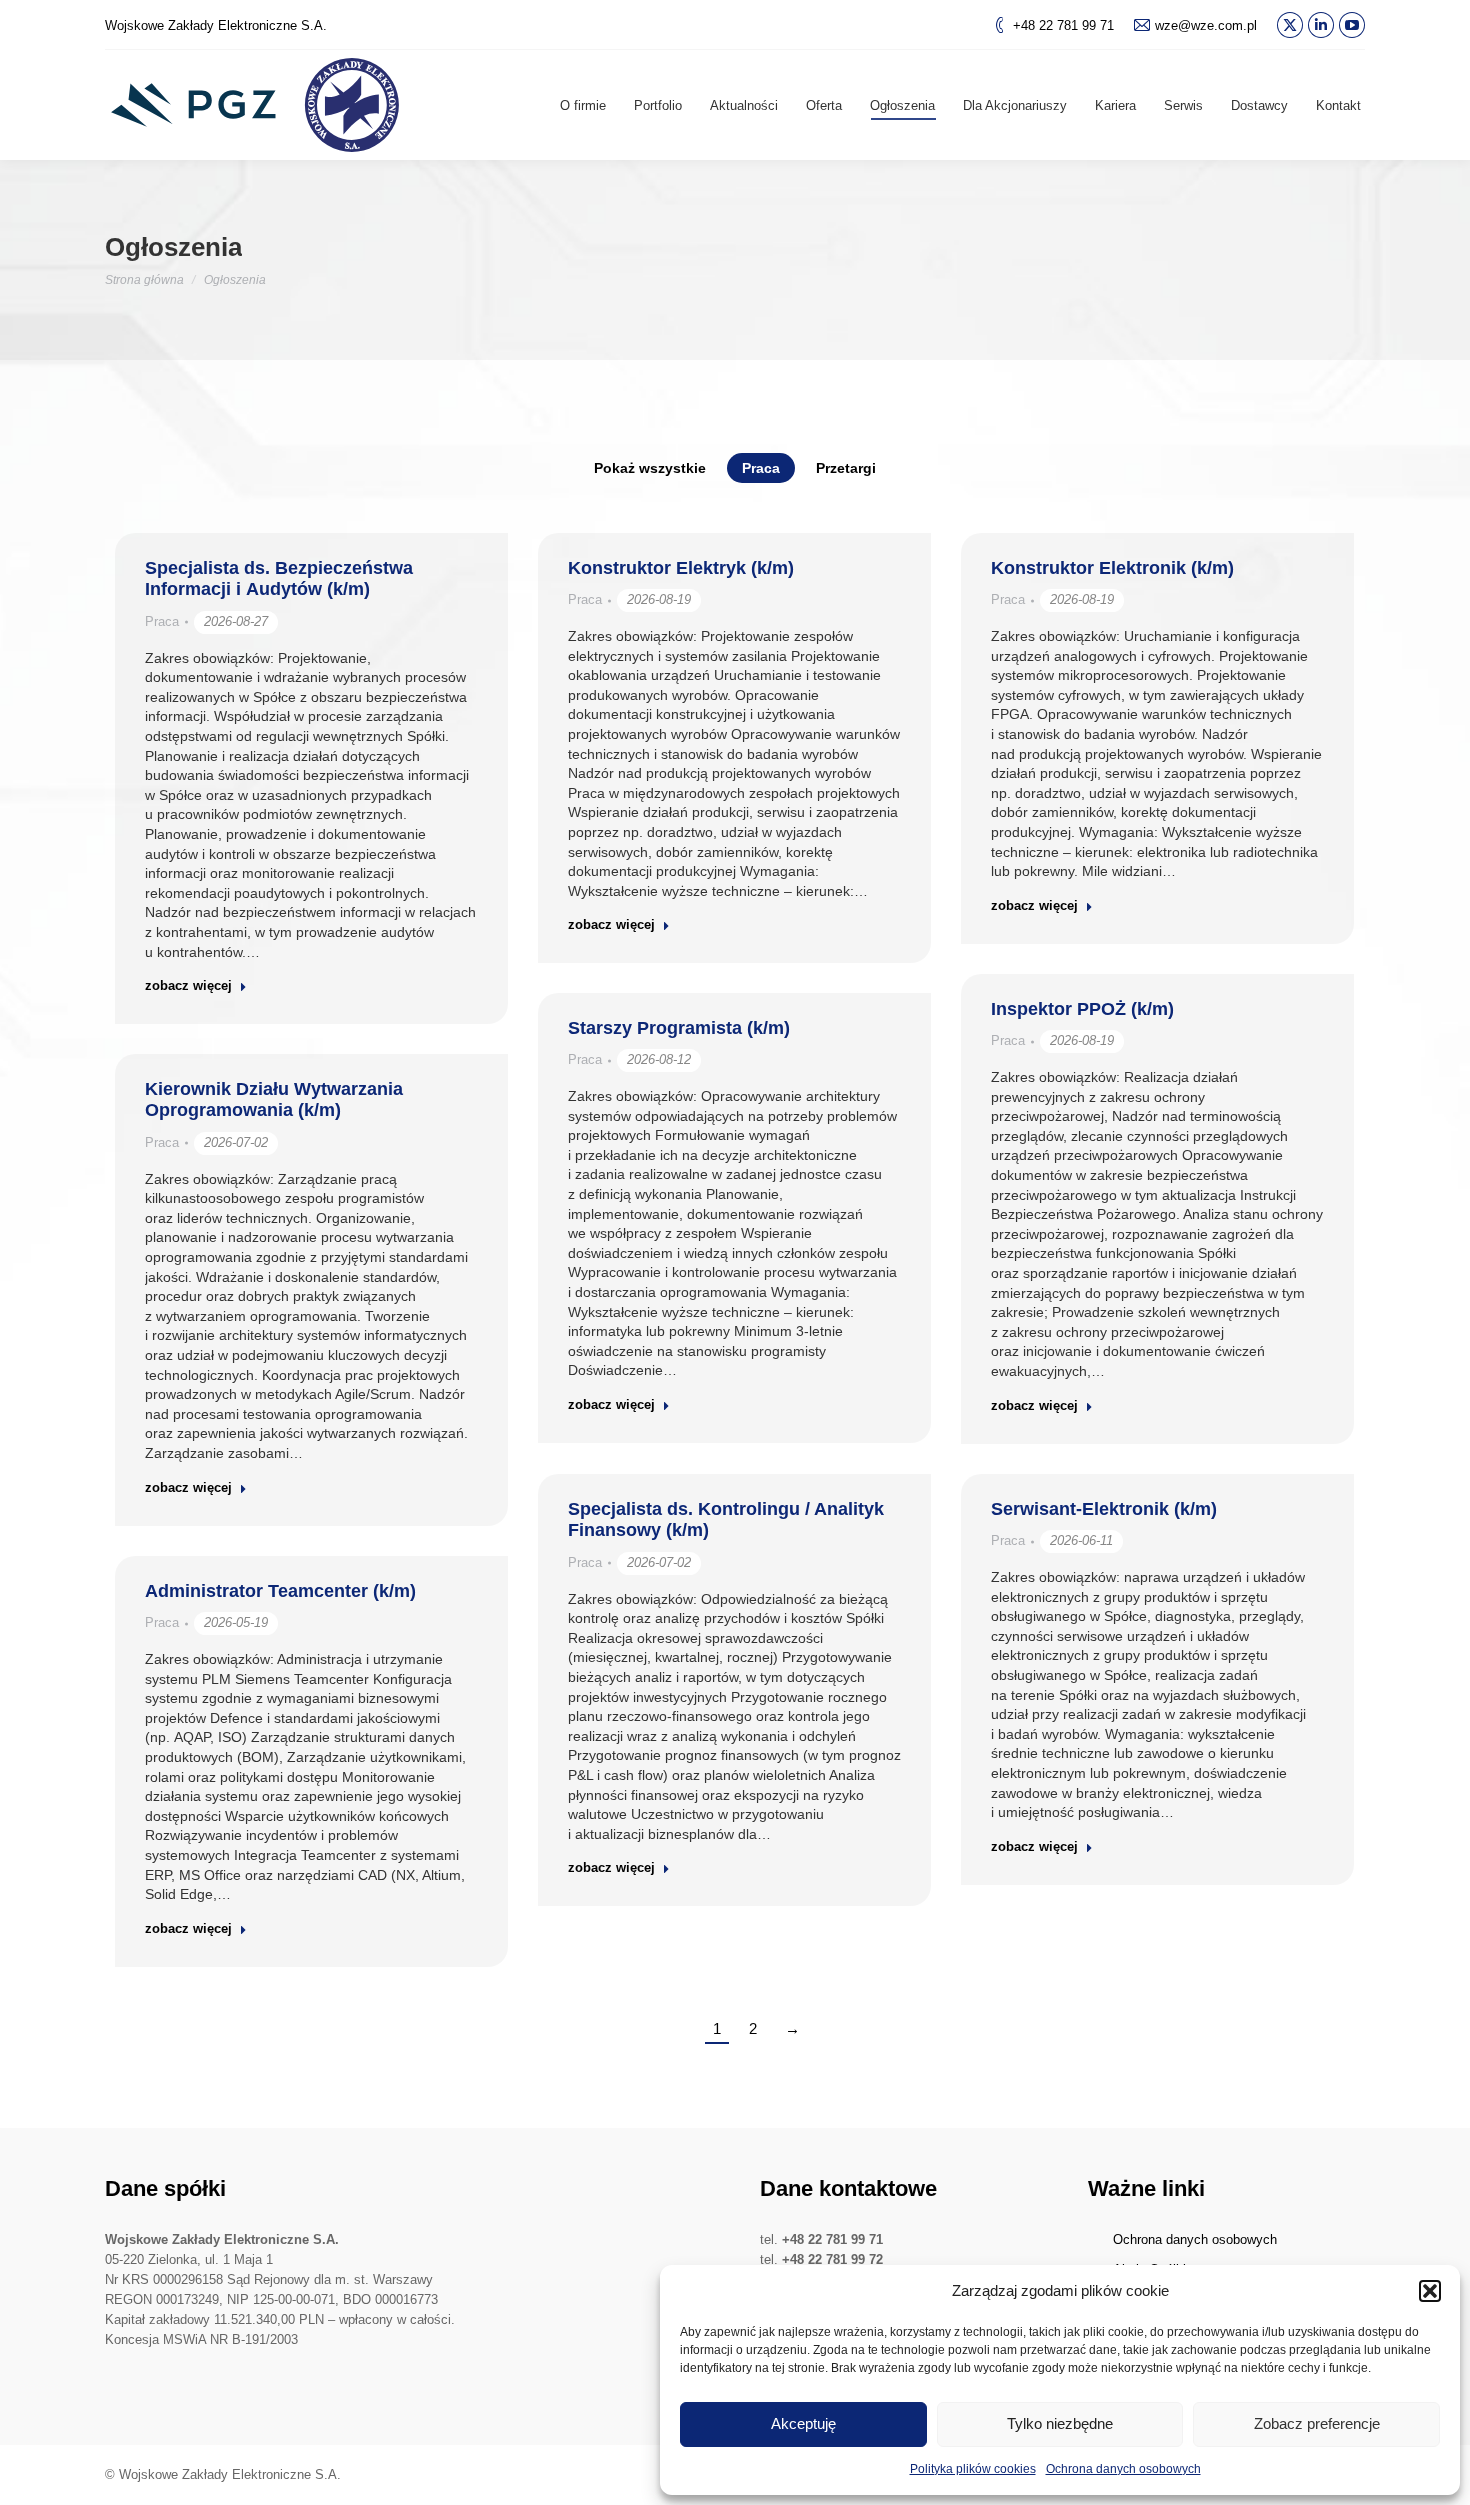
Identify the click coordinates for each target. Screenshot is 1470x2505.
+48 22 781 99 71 (1063, 25)
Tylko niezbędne (1060, 2423)
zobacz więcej (188, 985)
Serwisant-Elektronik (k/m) (1104, 1509)
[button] (1430, 2291)
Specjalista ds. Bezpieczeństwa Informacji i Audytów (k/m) (279, 579)
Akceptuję (803, 2423)
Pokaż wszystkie (650, 468)
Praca (761, 468)
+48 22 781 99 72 (832, 2259)
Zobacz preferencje (1317, 2423)
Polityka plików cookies (973, 2469)
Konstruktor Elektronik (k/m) (1112, 568)
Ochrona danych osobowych (1123, 2469)
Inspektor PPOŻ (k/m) (1082, 1009)
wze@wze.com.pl (1206, 25)
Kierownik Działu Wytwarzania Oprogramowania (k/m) (274, 1100)
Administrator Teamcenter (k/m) (280, 1591)
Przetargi (846, 468)
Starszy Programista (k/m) (679, 1028)
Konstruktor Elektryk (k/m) (681, 568)
